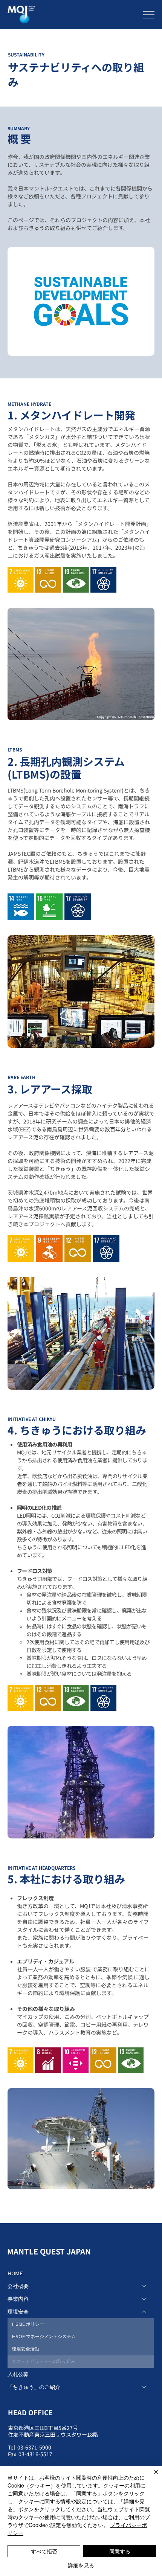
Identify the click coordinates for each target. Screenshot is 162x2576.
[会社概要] (144, 2286)
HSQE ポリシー (28, 2324)
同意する (120, 2551)
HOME (15, 2273)
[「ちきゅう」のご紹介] (144, 2387)
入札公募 (18, 2374)
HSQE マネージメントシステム (44, 2336)
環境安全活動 (26, 2349)
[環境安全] (144, 2312)
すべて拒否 (44, 2551)
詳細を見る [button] (81, 2565)
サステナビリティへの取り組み (44, 2361)
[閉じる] (151, 2477)
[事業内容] (144, 2299)
